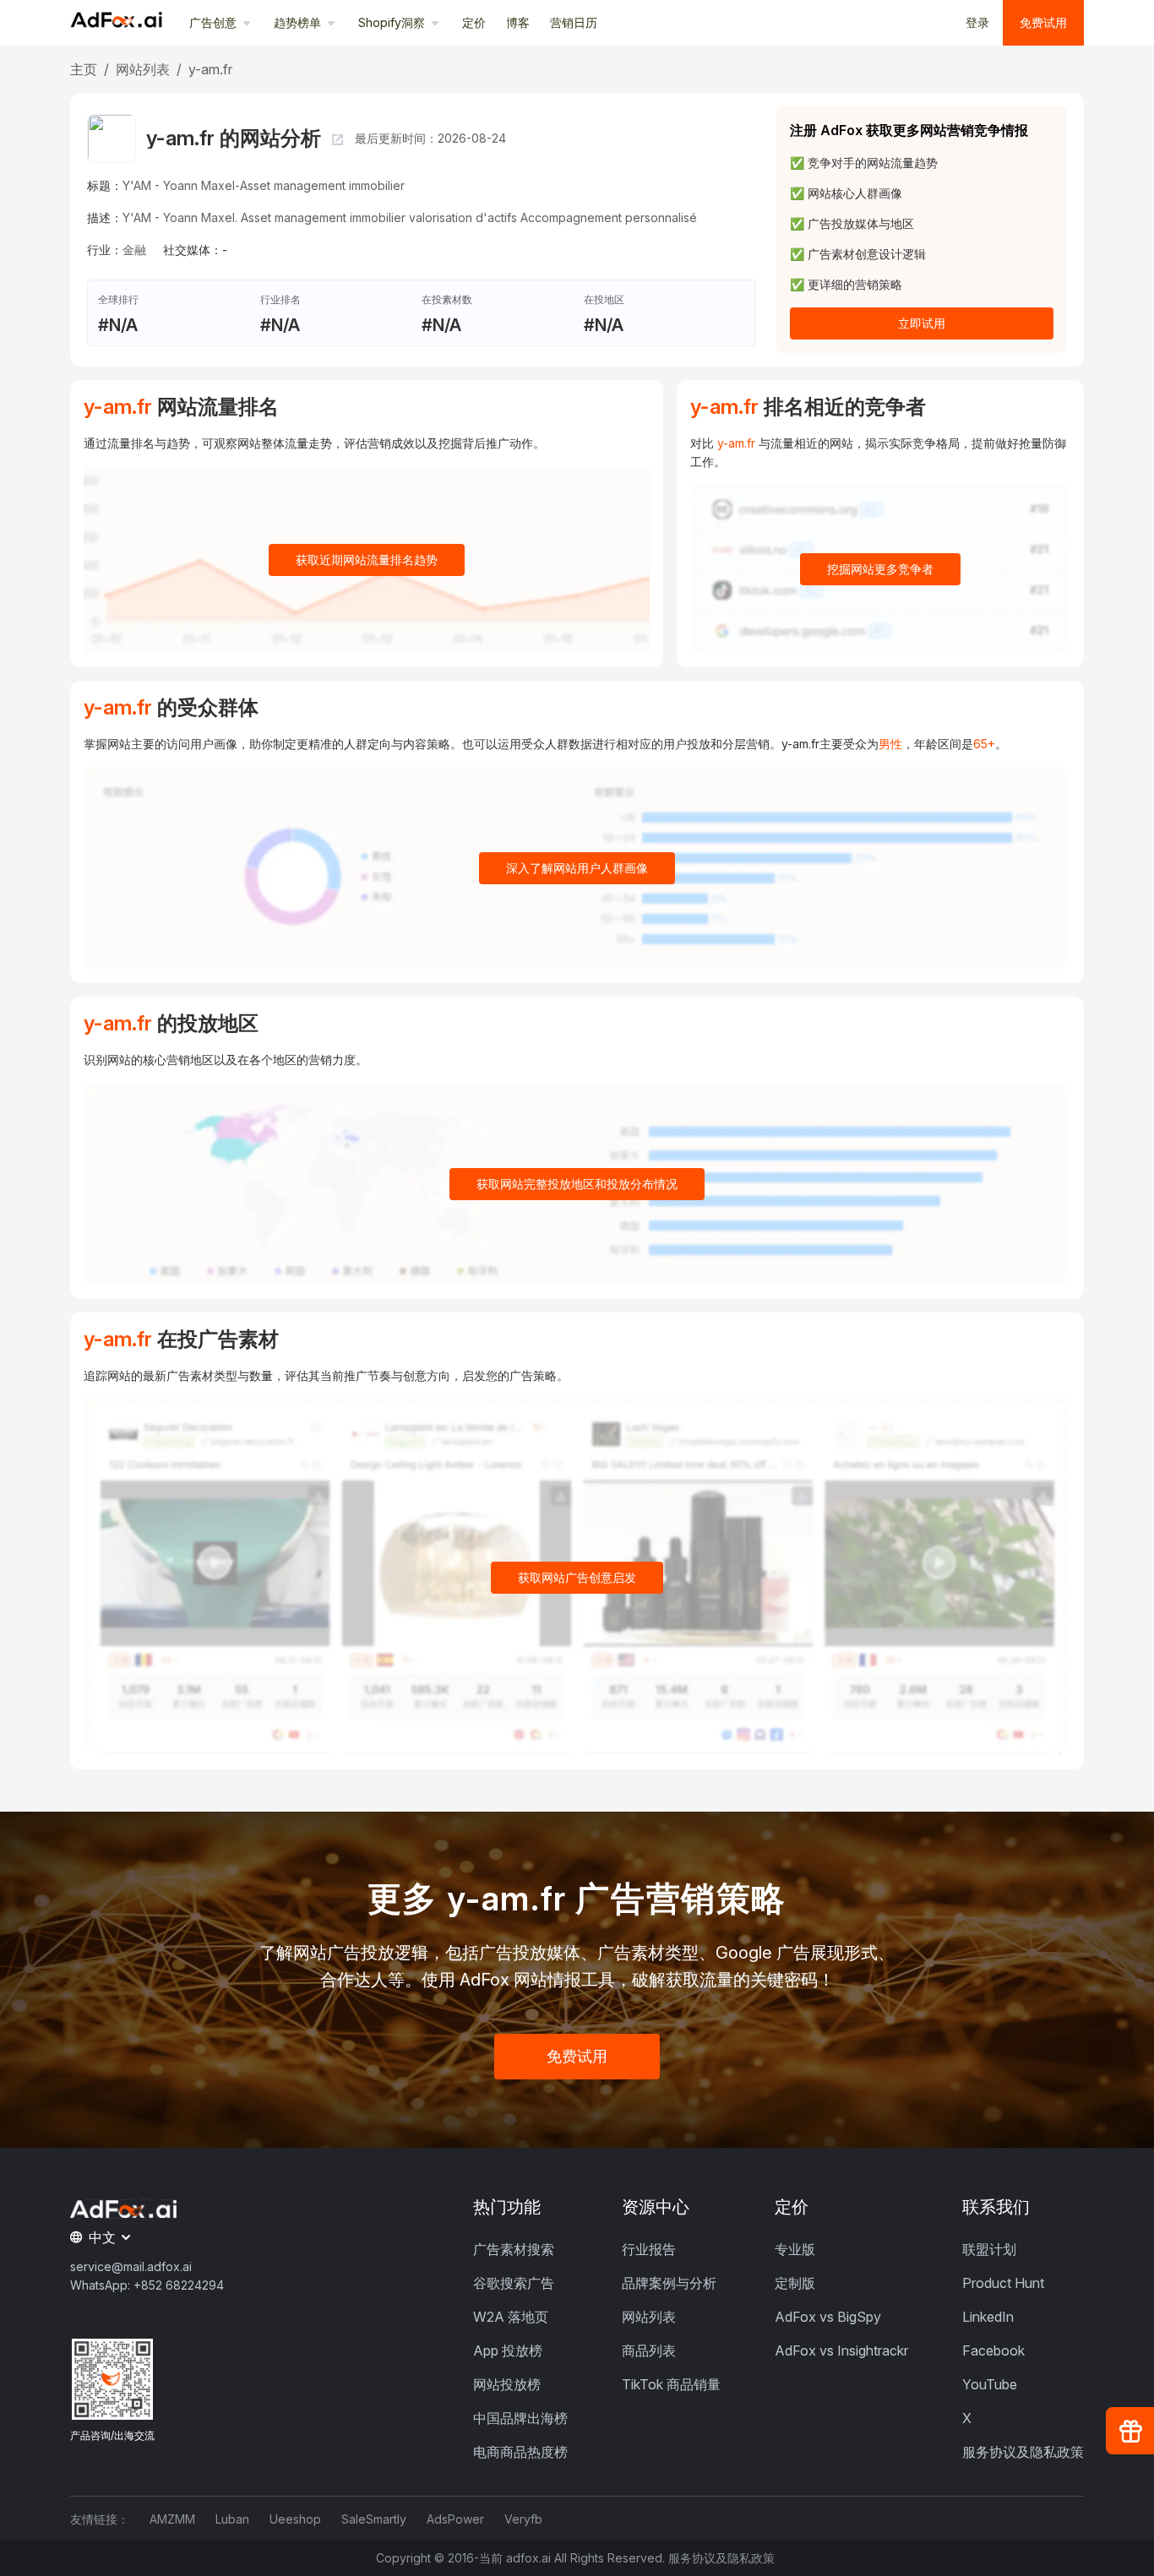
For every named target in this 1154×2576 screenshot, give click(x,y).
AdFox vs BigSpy (828, 2317)
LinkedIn (988, 2317)
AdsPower (455, 2519)
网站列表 (143, 69)
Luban (232, 2519)
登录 (977, 22)
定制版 (795, 2283)
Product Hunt (1003, 2283)
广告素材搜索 (514, 2249)
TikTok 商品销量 (671, 2384)
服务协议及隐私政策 (1023, 2452)
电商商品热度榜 (520, 2452)
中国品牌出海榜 (520, 2418)
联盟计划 (989, 2249)
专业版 (795, 2249)
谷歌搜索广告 (514, 2283)
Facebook (993, 2350)
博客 (518, 22)
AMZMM (172, 2519)
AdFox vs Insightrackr (841, 2350)
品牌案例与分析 (669, 2283)
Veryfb (523, 2519)
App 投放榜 (508, 2350)
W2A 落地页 (511, 2317)
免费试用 (1043, 22)
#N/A (118, 325)
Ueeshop (295, 2519)
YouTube (990, 2384)
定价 (474, 22)
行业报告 (649, 2249)
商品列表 (649, 2350)
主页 (84, 69)
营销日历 (574, 22)
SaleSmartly (374, 2519)
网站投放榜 (507, 2384)
